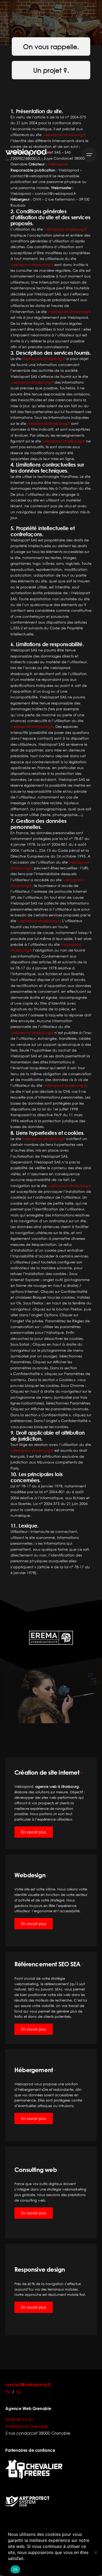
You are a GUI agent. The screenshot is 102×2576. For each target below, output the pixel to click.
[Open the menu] (89, 155)
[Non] (95, 2552)
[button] (6, 1654)
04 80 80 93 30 (19, 2419)
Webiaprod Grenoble (27, 2426)
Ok (15, 2569)
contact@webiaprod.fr (28, 2384)
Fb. (8, 2391)
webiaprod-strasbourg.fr (69, 312)
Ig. (19, 2391)
